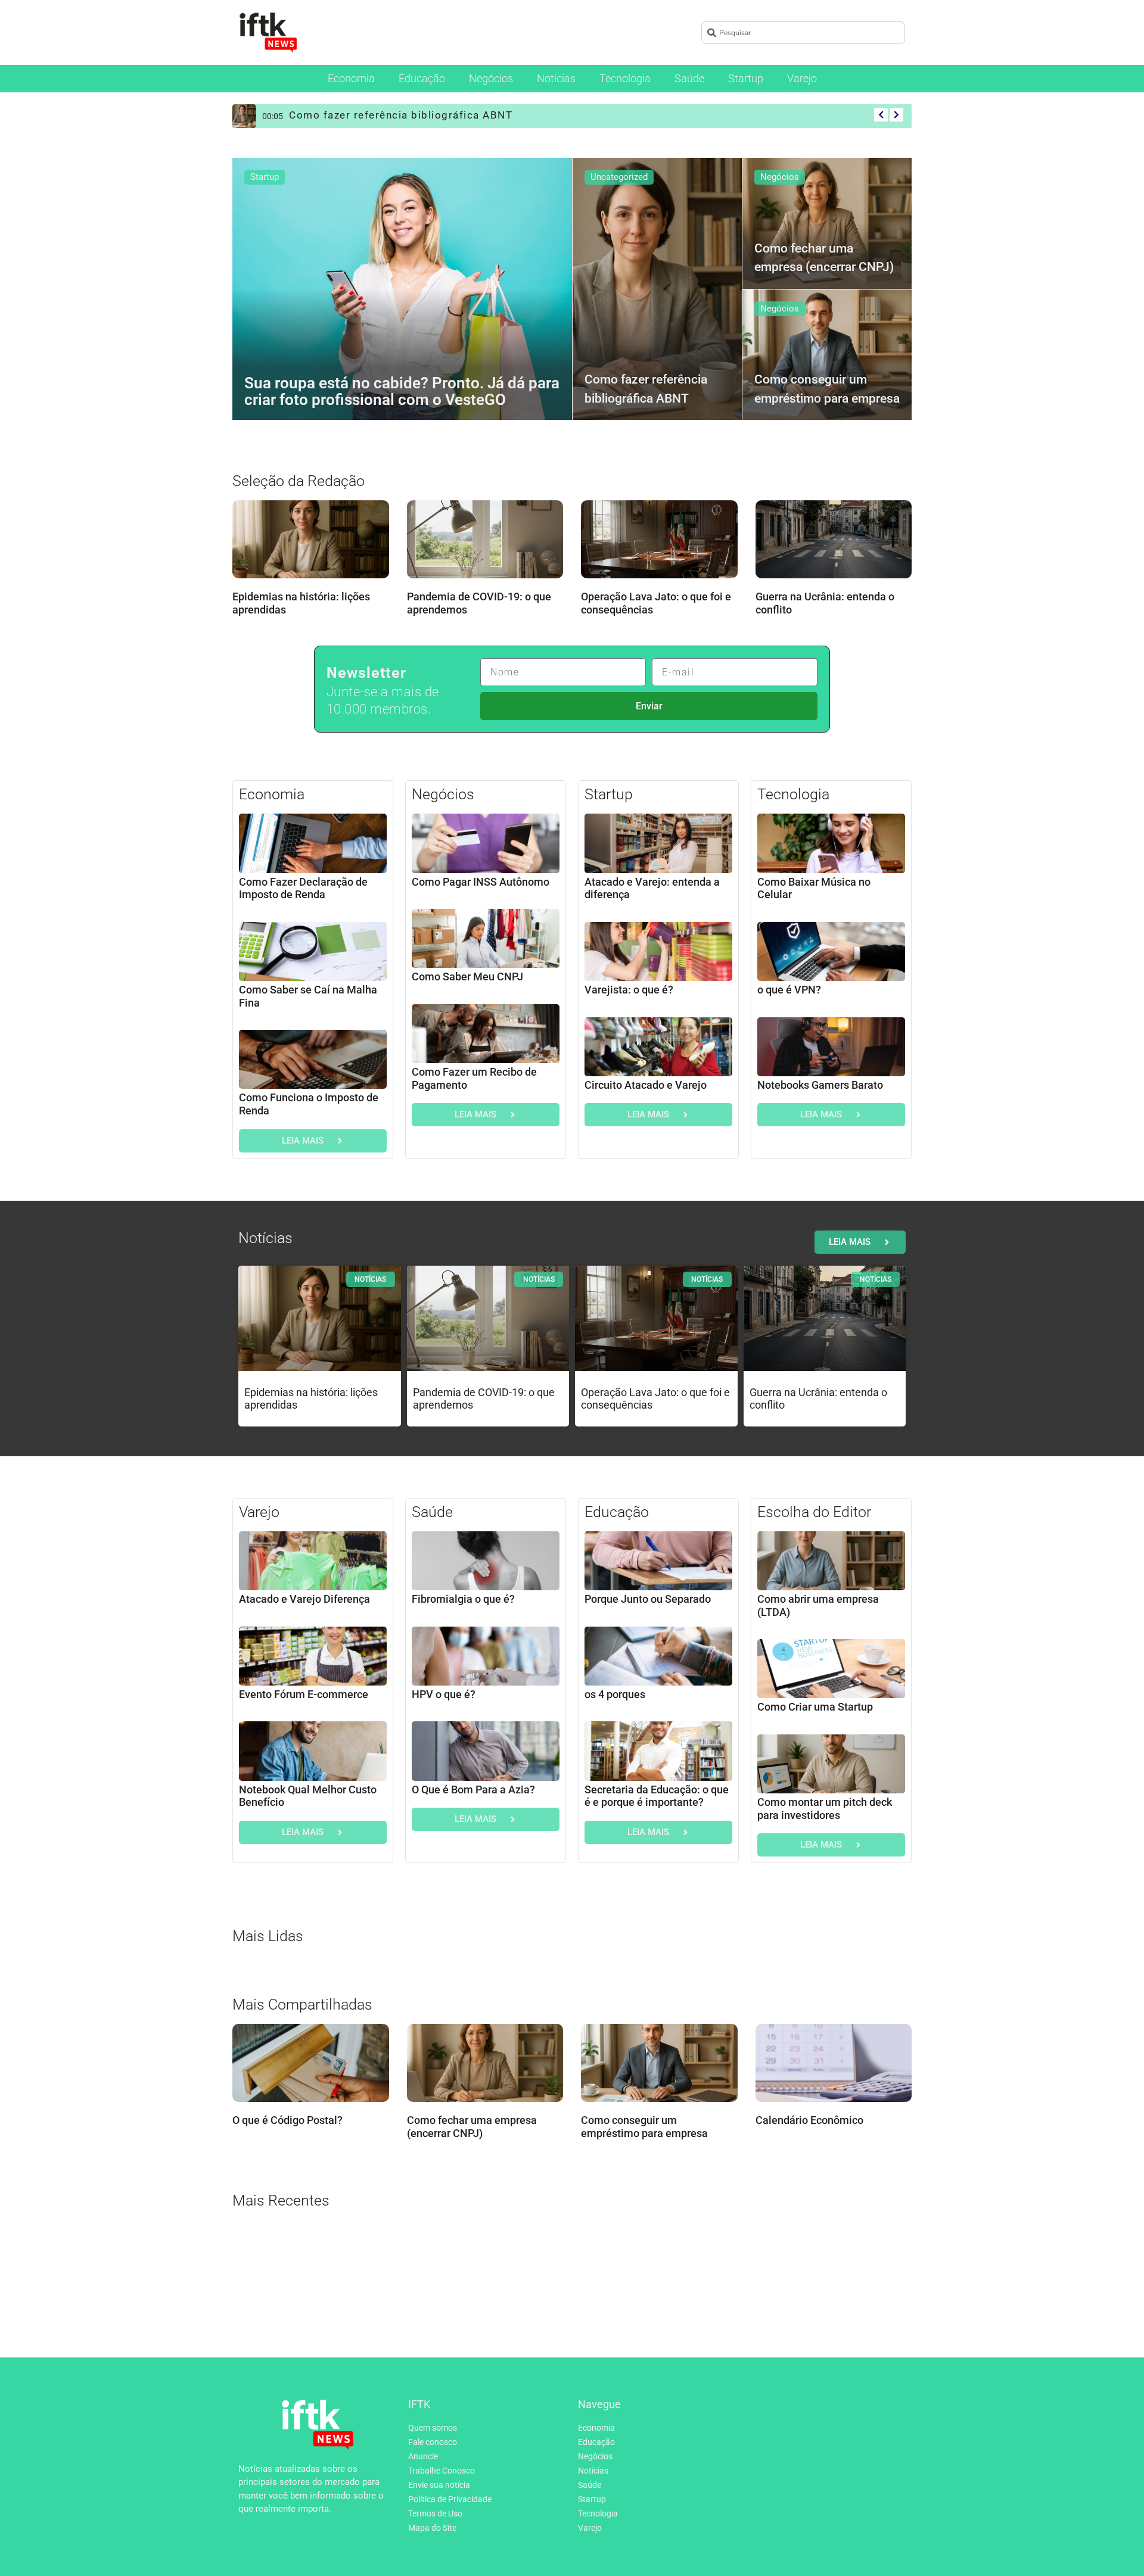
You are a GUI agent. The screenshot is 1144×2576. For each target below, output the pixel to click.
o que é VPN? (789, 990)
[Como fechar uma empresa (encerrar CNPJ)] (827, 223)
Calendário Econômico (809, 2121)
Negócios (491, 78)
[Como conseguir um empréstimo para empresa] (827, 355)
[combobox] (803, 33)
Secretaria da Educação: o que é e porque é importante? (657, 1796)
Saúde (689, 78)
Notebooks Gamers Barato (820, 1085)
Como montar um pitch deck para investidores (825, 1809)
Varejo (802, 78)
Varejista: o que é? (629, 990)
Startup (746, 78)
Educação (422, 78)
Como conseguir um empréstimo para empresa (644, 2127)
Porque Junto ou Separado (648, 1599)
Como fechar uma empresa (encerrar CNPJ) (472, 2127)
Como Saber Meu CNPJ (467, 976)
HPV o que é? (444, 1694)
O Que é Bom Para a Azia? (473, 1790)
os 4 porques (615, 1694)
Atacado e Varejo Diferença (304, 1599)
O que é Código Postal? (287, 2121)
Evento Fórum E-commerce (304, 1694)
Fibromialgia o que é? (463, 1599)
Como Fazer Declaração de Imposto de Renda (303, 888)
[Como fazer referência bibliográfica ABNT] (657, 289)
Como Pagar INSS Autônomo (481, 882)
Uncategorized (619, 177)
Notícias (556, 78)
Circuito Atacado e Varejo (646, 1085)
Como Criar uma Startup (815, 1707)
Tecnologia (625, 78)
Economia (351, 78)
